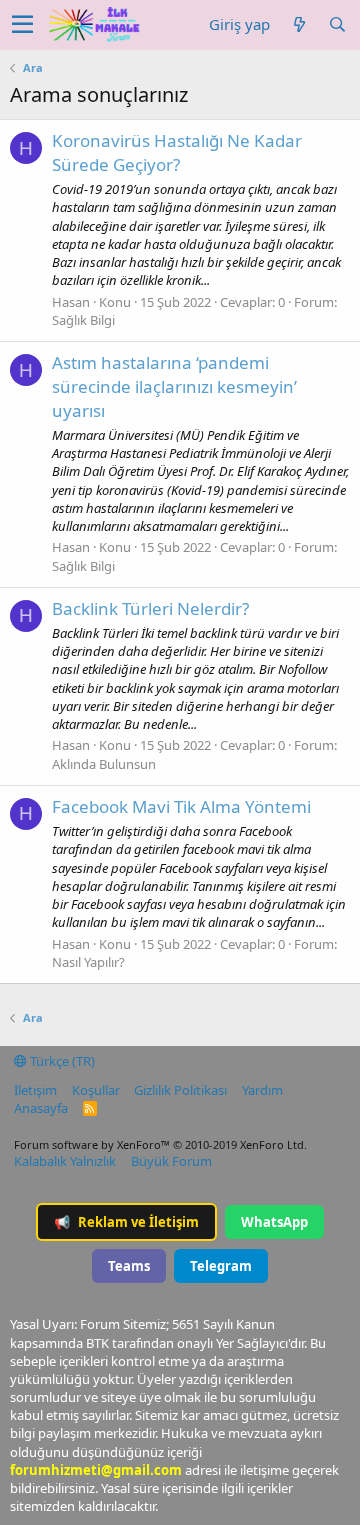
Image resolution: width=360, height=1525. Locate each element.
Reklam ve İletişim (126, 1222)
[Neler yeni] (299, 24)
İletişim (35, 1090)
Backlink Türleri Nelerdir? (150, 608)
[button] (22, 25)
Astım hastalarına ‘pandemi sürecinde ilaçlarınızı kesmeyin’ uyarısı (174, 386)
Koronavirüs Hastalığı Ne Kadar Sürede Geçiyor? (177, 152)
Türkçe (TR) (61, 1061)
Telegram (221, 1266)
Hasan (71, 302)
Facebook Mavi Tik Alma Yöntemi (181, 806)
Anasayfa (41, 1108)
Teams (129, 1266)
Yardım (262, 1090)
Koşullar (96, 1090)
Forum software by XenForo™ (160, 1144)
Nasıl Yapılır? (88, 962)
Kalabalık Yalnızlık (65, 1161)
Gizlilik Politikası (180, 1090)
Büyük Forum (171, 1161)
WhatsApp (274, 1222)
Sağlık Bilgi (83, 320)
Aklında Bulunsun (104, 764)
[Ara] (337, 24)
